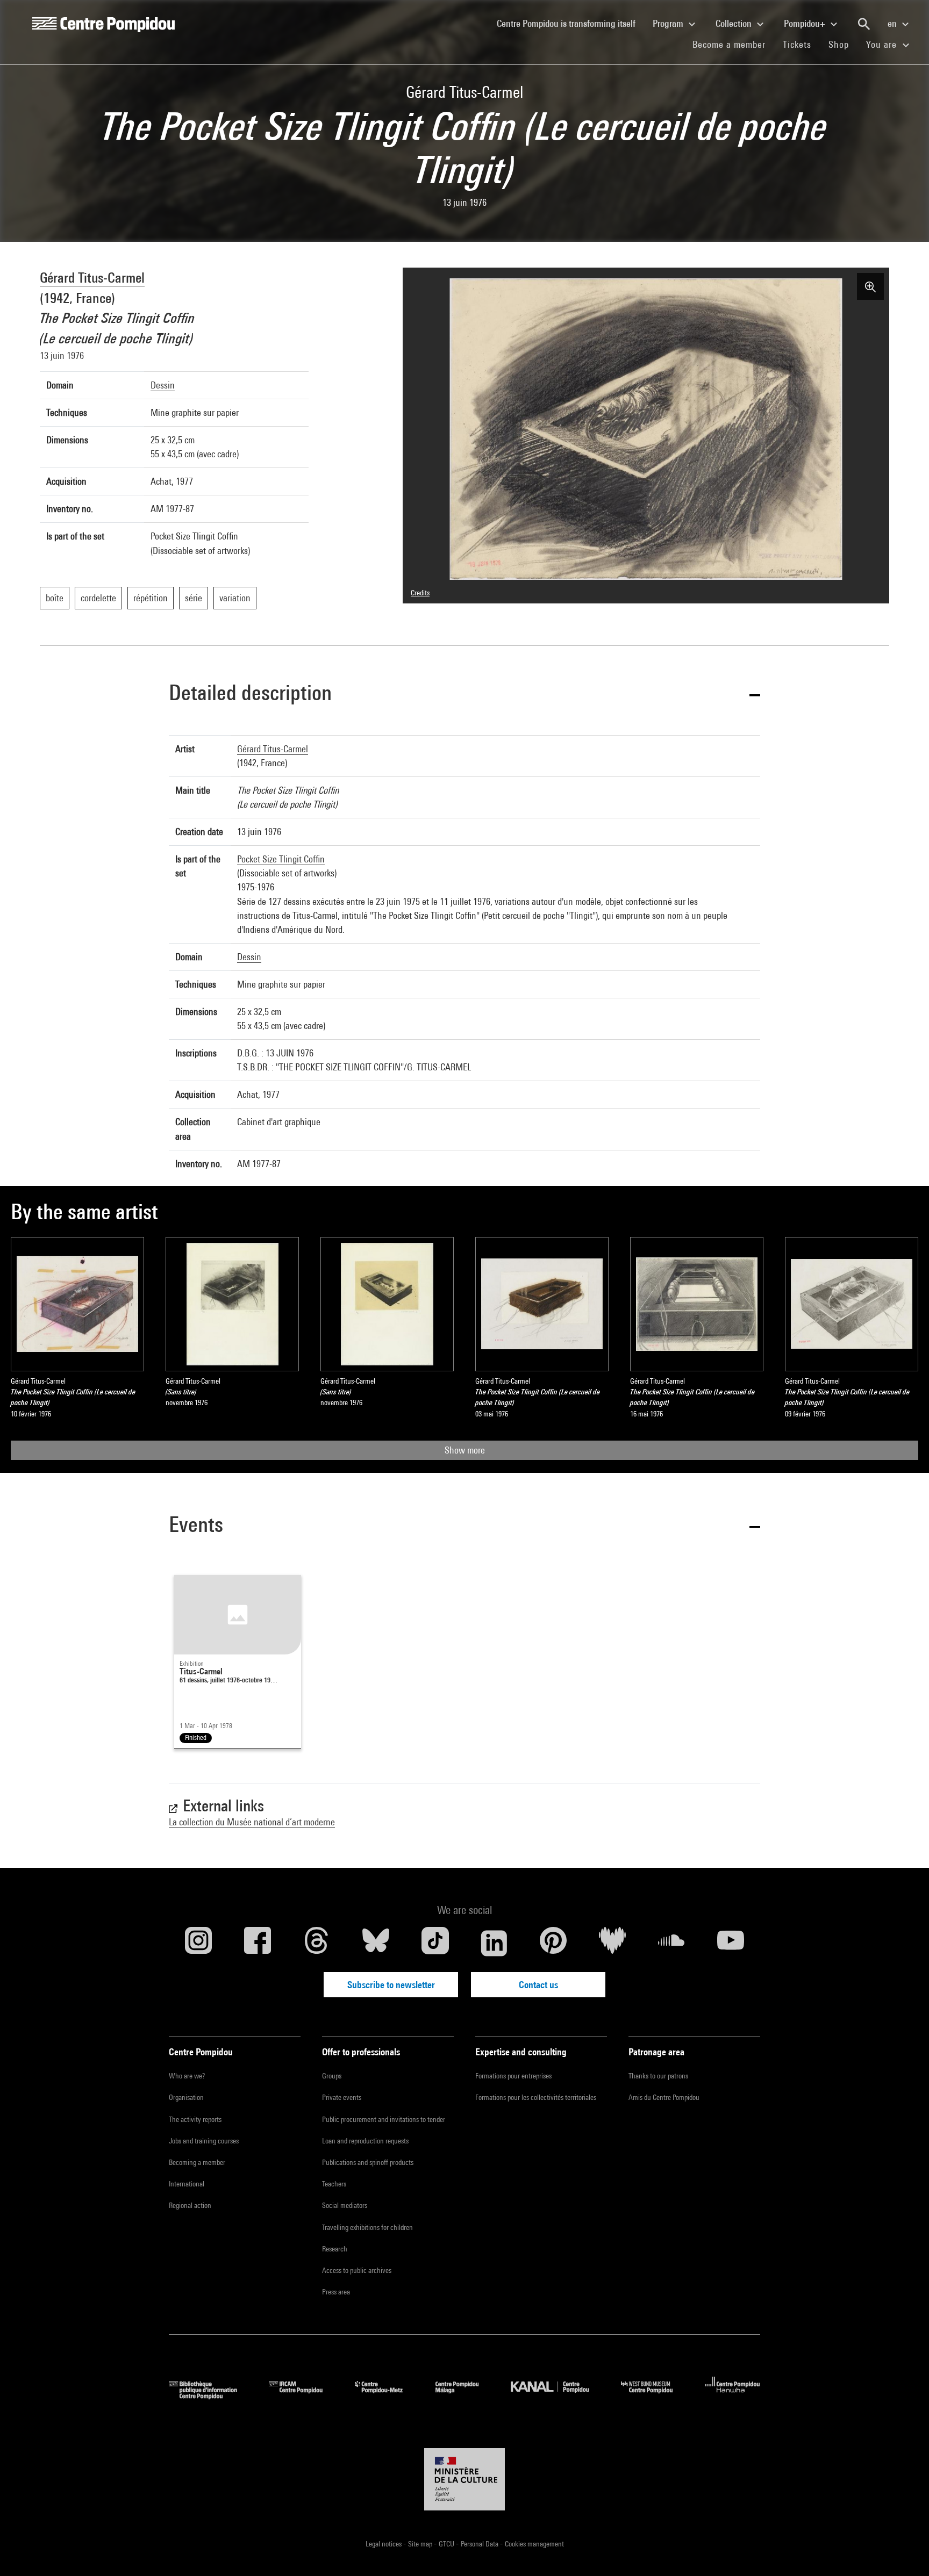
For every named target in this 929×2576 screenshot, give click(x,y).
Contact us (538, 1985)
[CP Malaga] (465, 2396)
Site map (421, 2544)
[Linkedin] (494, 1943)
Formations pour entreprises (513, 2076)
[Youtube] (731, 1943)
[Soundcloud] (671, 1943)
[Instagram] (198, 1943)
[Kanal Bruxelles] (558, 2396)
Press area (336, 2292)
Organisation (186, 2097)
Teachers (334, 2184)
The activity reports (195, 2119)
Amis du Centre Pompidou (664, 2097)
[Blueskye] (376, 1943)
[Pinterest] (553, 1943)
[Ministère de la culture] (464, 2479)
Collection (735, 23)
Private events (342, 2097)
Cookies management (534, 2544)
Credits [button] (420, 593)
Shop (843, 44)
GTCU (447, 2544)
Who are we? (187, 2076)
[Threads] (317, 1943)
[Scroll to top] (904, 2551)
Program (669, 23)
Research (335, 2249)
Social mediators (345, 2205)
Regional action (190, 2205)
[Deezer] (612, 1943)
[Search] (864, 24)
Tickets (797, 44)
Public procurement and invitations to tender (384, 2119)
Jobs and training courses (204, 2141)
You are (883, 44)
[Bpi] (211, 2396)
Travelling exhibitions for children (367, 2227)
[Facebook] (258, 1943)
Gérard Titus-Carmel (92, 278)
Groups (332, 2076)
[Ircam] (304, 2396)
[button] (464, 695)
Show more (465, 1450)
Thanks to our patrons (658, 2076)
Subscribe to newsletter (391, 1985)
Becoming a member (197, 2162)
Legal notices (384, 2544)
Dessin (163, 385)
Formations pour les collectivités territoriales (536, 2097)
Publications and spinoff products (368, 2162)
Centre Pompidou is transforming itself (570, 23)
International (187, 2184)
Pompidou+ (806, 23)
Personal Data (480, 2544)
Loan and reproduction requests (365, 2141)
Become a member (733, 44)
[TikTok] (435, 1943)
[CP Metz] (387, 2396)
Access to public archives (357, 2270)
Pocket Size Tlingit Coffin (281, 859)
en (893, 23)
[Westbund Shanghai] (655, 2396)
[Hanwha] (733, 2396)
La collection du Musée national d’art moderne (252, 1822)
